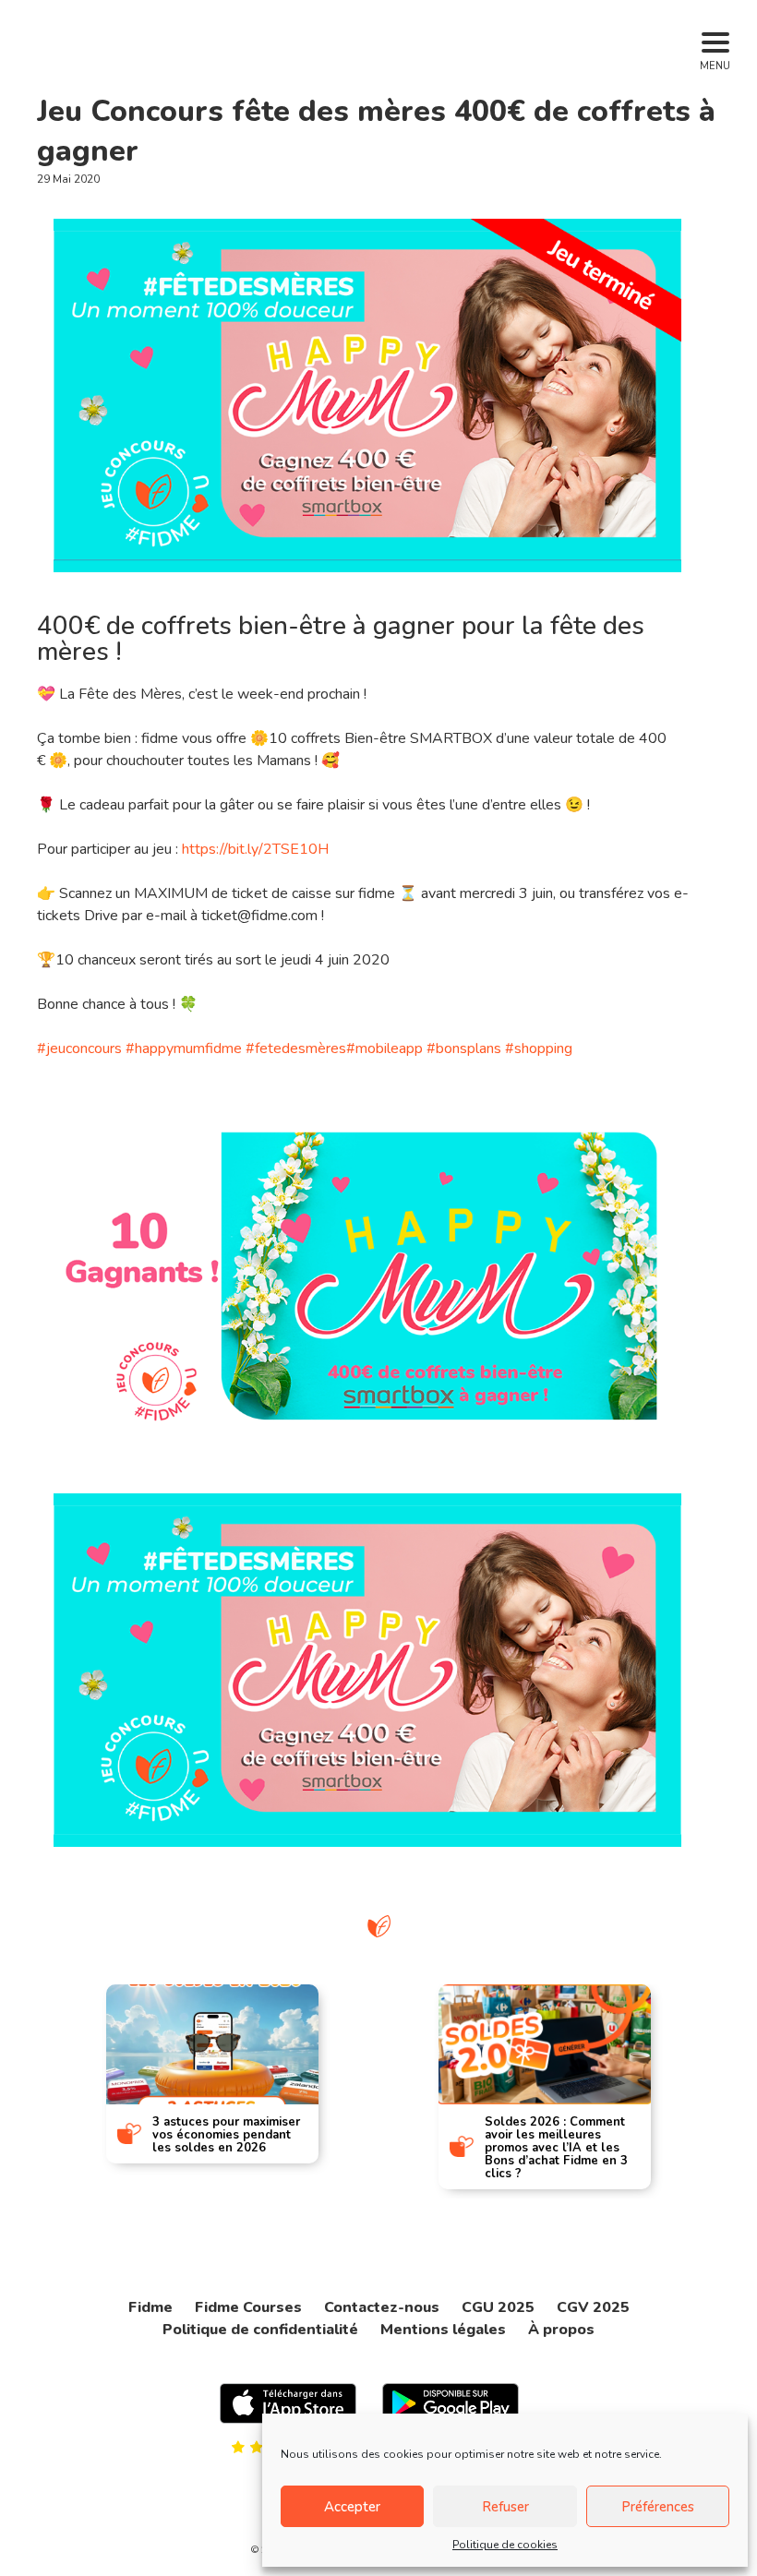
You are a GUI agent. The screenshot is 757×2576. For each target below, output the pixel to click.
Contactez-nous (382, 2307)
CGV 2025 (593, 2307)
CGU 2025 (498, 2307)
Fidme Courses (248, 2307)
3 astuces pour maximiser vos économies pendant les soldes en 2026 (226, 2135)
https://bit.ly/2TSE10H (255, 849)
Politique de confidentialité (260, 2330)
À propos (561, 2330)
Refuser (505, 2507)
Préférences (658, 2507)
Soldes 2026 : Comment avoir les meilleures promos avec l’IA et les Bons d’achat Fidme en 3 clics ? (556, 2148)
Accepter (352, 2507)
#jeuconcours (79, 1048)
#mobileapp (385, 1048)
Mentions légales (443, 2330)
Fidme (150, 2307)
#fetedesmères (296, 1048)
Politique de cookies (505, 2545)
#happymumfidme (184, 1048)
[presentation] (29, 2073)
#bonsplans (464, 1048)
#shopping (539, 1048)
